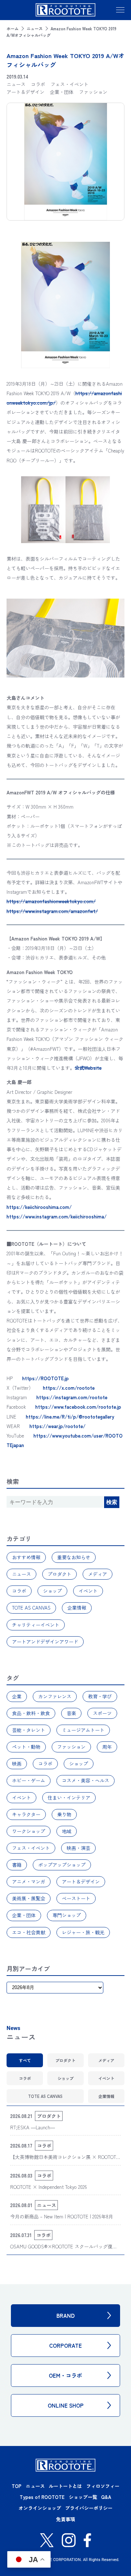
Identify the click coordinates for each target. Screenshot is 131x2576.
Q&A (106, 2497)
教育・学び (100, 1696)
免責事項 (65, 2519)
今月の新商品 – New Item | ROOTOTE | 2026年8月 (62, 2216)
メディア (98, 1574)
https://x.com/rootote (69, 1388)
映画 (17, 1764)
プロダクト (59, 1574)
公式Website (88, 1068)
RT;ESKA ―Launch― (33, 2127)
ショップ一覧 (83, 2497)
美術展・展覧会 (29, 1898)
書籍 (17, 1865)
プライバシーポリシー (89, 2508)
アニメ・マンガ (29, 1882)
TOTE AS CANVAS (31, 1608)
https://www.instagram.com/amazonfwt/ (52, 911)
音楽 (71, 1713)
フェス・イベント (31, 1848)
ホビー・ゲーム (29, 1780)
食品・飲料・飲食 (31, 1713)
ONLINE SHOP (66, 2405)
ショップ (52, 1591)
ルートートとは (65, 2486)
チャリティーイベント (36, 1625)
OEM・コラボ (65, 2375)
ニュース (35, 28)
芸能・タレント (29, 1730)
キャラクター (26, 1814)
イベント (88, 1591)
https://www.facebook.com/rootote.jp (78, 1407)
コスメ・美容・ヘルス (86, 1780)
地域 (67, 1831)
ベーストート (76, 1898)
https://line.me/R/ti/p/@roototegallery (70, 1417)
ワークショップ (29, 1831)
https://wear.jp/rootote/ (57, 1426)
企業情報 (77, 1608)
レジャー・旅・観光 (83, 1932)
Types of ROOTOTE (42, 2497)
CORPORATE (65, 2345)
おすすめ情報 (26, 1557)
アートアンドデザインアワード (45, 1642)
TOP (17, 2486)
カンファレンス (55, 1696)
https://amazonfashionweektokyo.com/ (51, 901)
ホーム (13, 28)
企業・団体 (24, 1915)
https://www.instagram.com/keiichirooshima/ (57, 1216)
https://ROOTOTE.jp (45, 1378)
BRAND (65, 2315)
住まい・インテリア (69, 1798)
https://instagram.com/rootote (72, 1397)
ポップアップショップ (62, 1865)
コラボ (19, 1591)
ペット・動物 (26, 1747)
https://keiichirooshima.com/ (39, 1207)
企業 (17, 1696)
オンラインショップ (40, 2508)
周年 (107, 1747)
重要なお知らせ (74, 1557)
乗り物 (64, 1814)
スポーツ (102, 1713)
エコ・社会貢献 (29, 1932)
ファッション (71, 1747)
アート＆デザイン (81, 1882)
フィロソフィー (103, 2486)
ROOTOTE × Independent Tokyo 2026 (49, 2187)
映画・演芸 (78, 1848)
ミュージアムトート (83, 1730)
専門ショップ (67, 1915)
